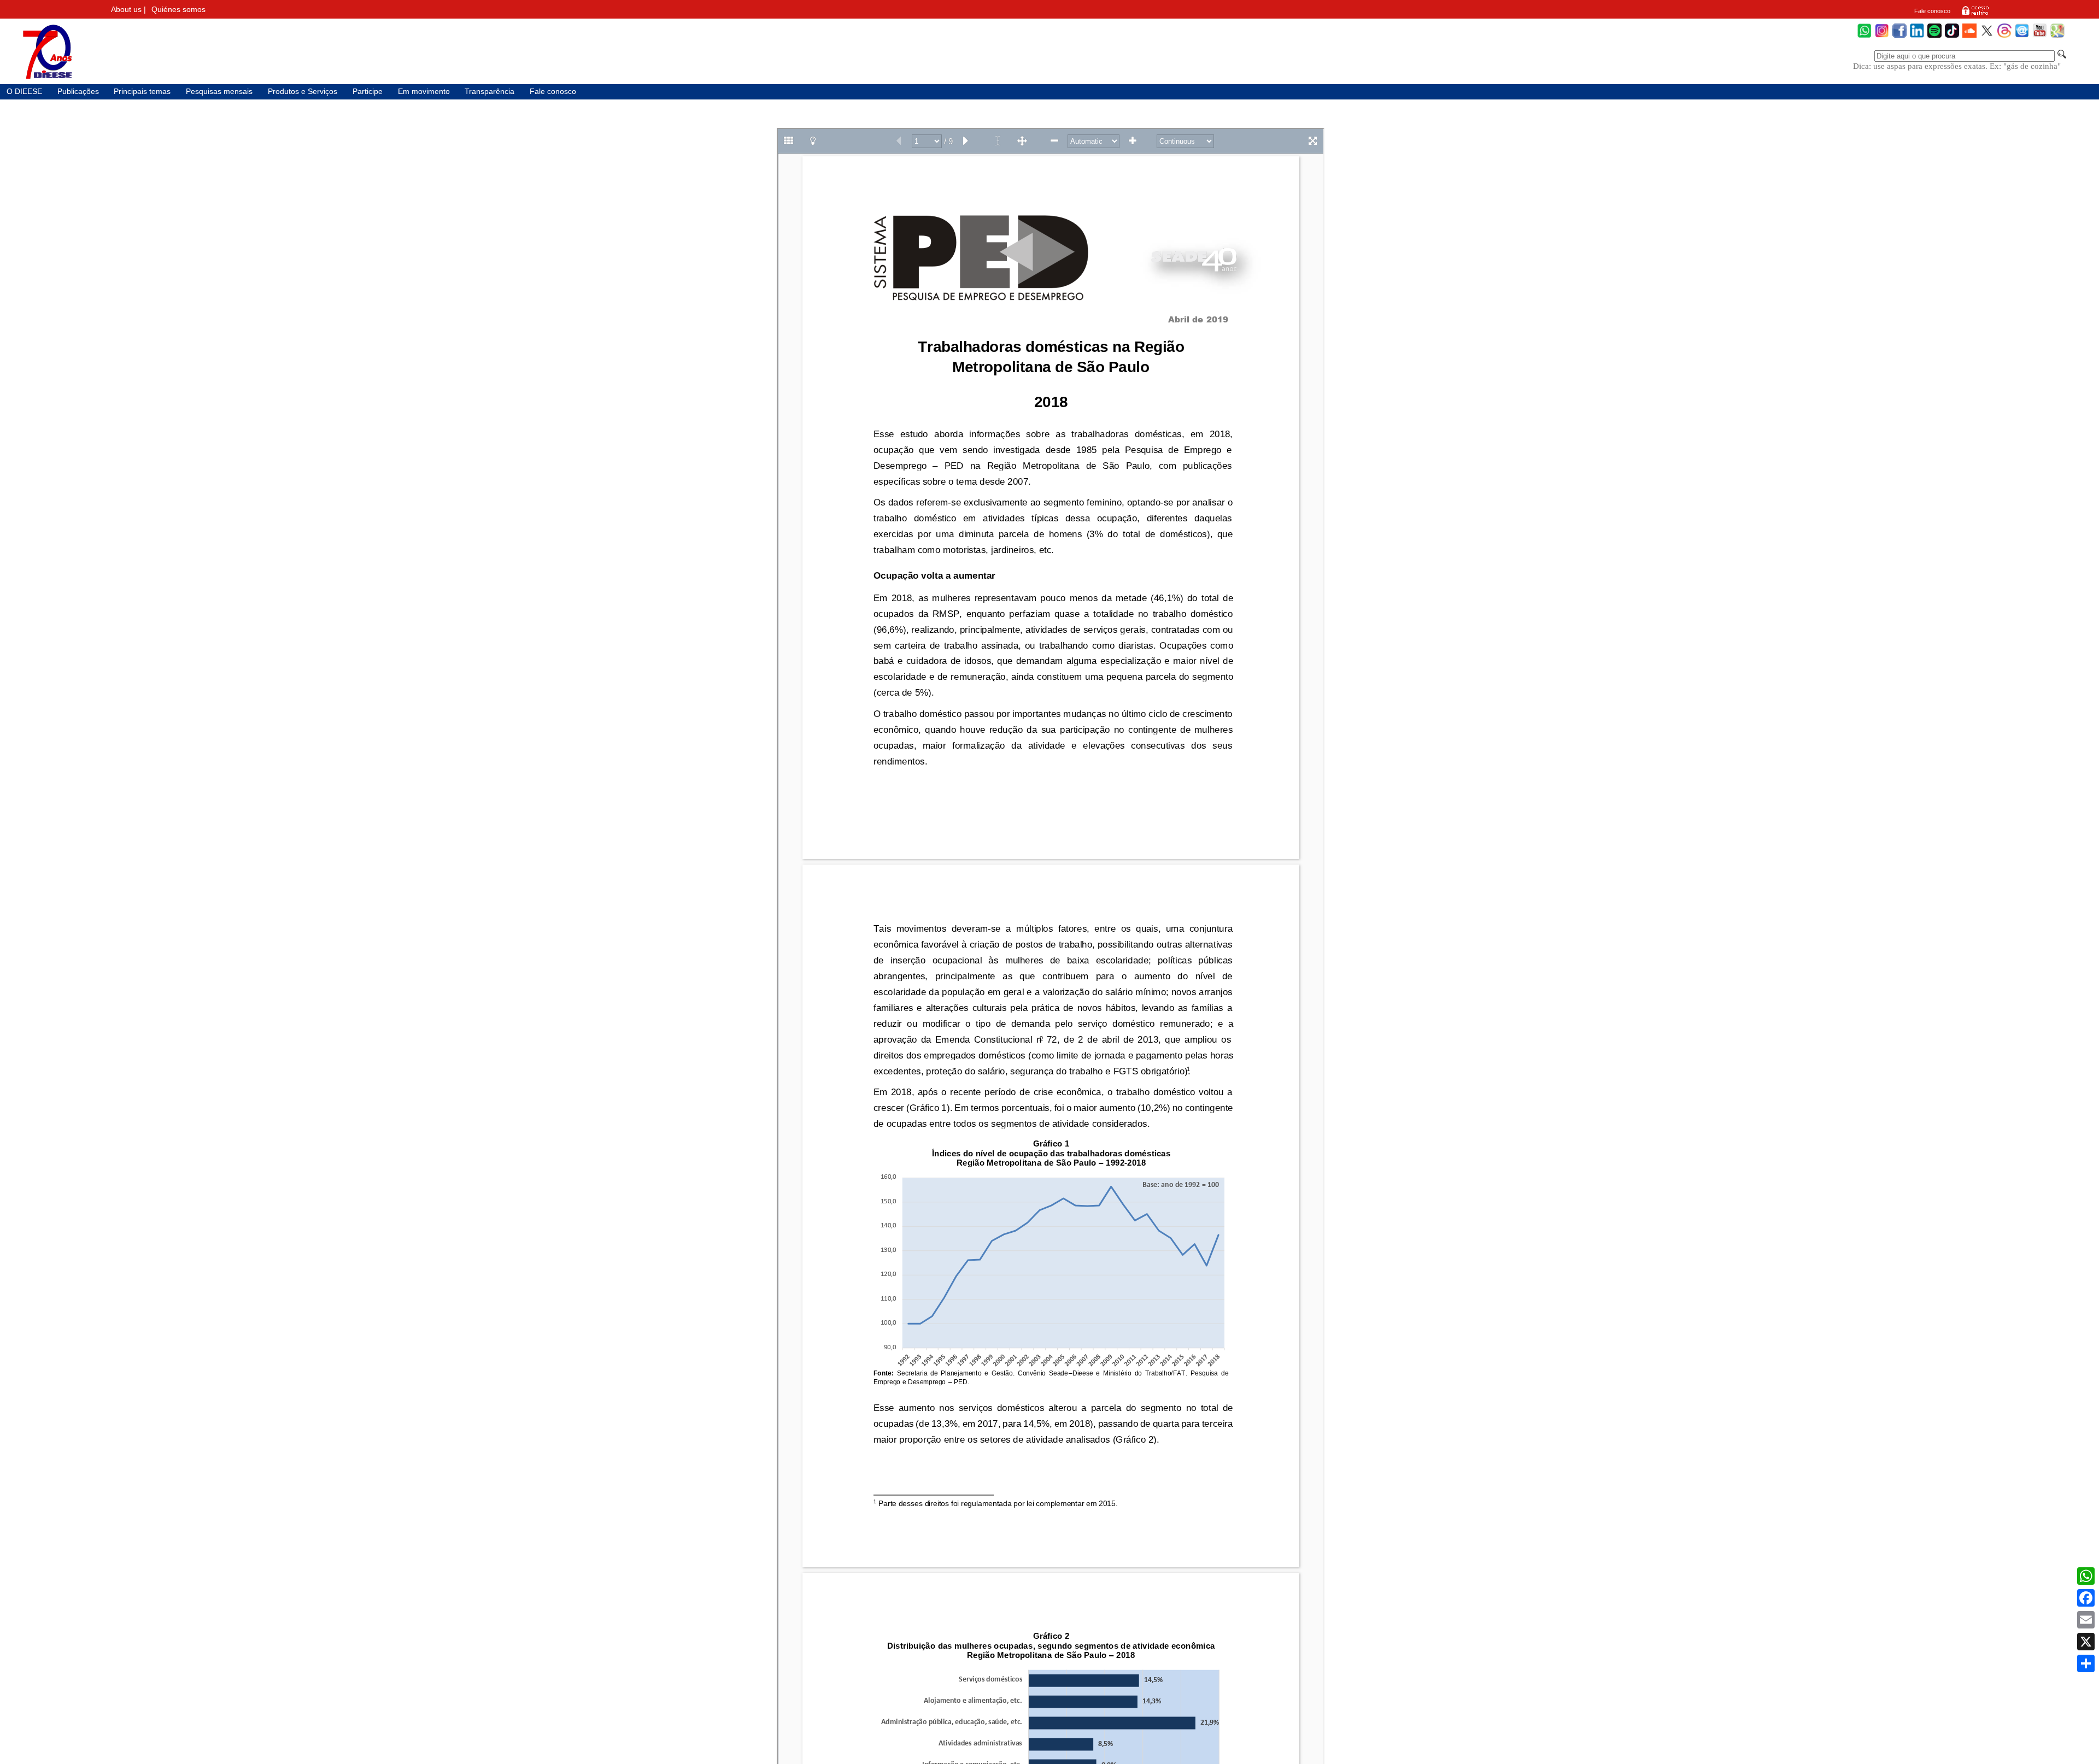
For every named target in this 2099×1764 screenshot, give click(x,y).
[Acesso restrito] (1975, 14)
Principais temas (142, 92)
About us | (128, 10)
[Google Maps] (2057, 36)
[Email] (2086, 1620)
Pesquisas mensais (219, 92)
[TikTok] (1952, 36)
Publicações (78, 92)
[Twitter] (1987, 36)
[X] (2086, 1642)
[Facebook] (1899, 36)
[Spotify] (1934, 36)
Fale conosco (1932, 11)
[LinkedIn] (1917, 36)
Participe (368, 92)
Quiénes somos (178, 10)
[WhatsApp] (1865, 36)
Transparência (489, 92)
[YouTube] (2040, 36)
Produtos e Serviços (303, 92)
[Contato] (2022, 36)
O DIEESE (24, 92)
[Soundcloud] (1969, 36)
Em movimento (424, 92)
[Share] (2086, 1663)
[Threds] (2004, 36)
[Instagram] (1882, 36)
